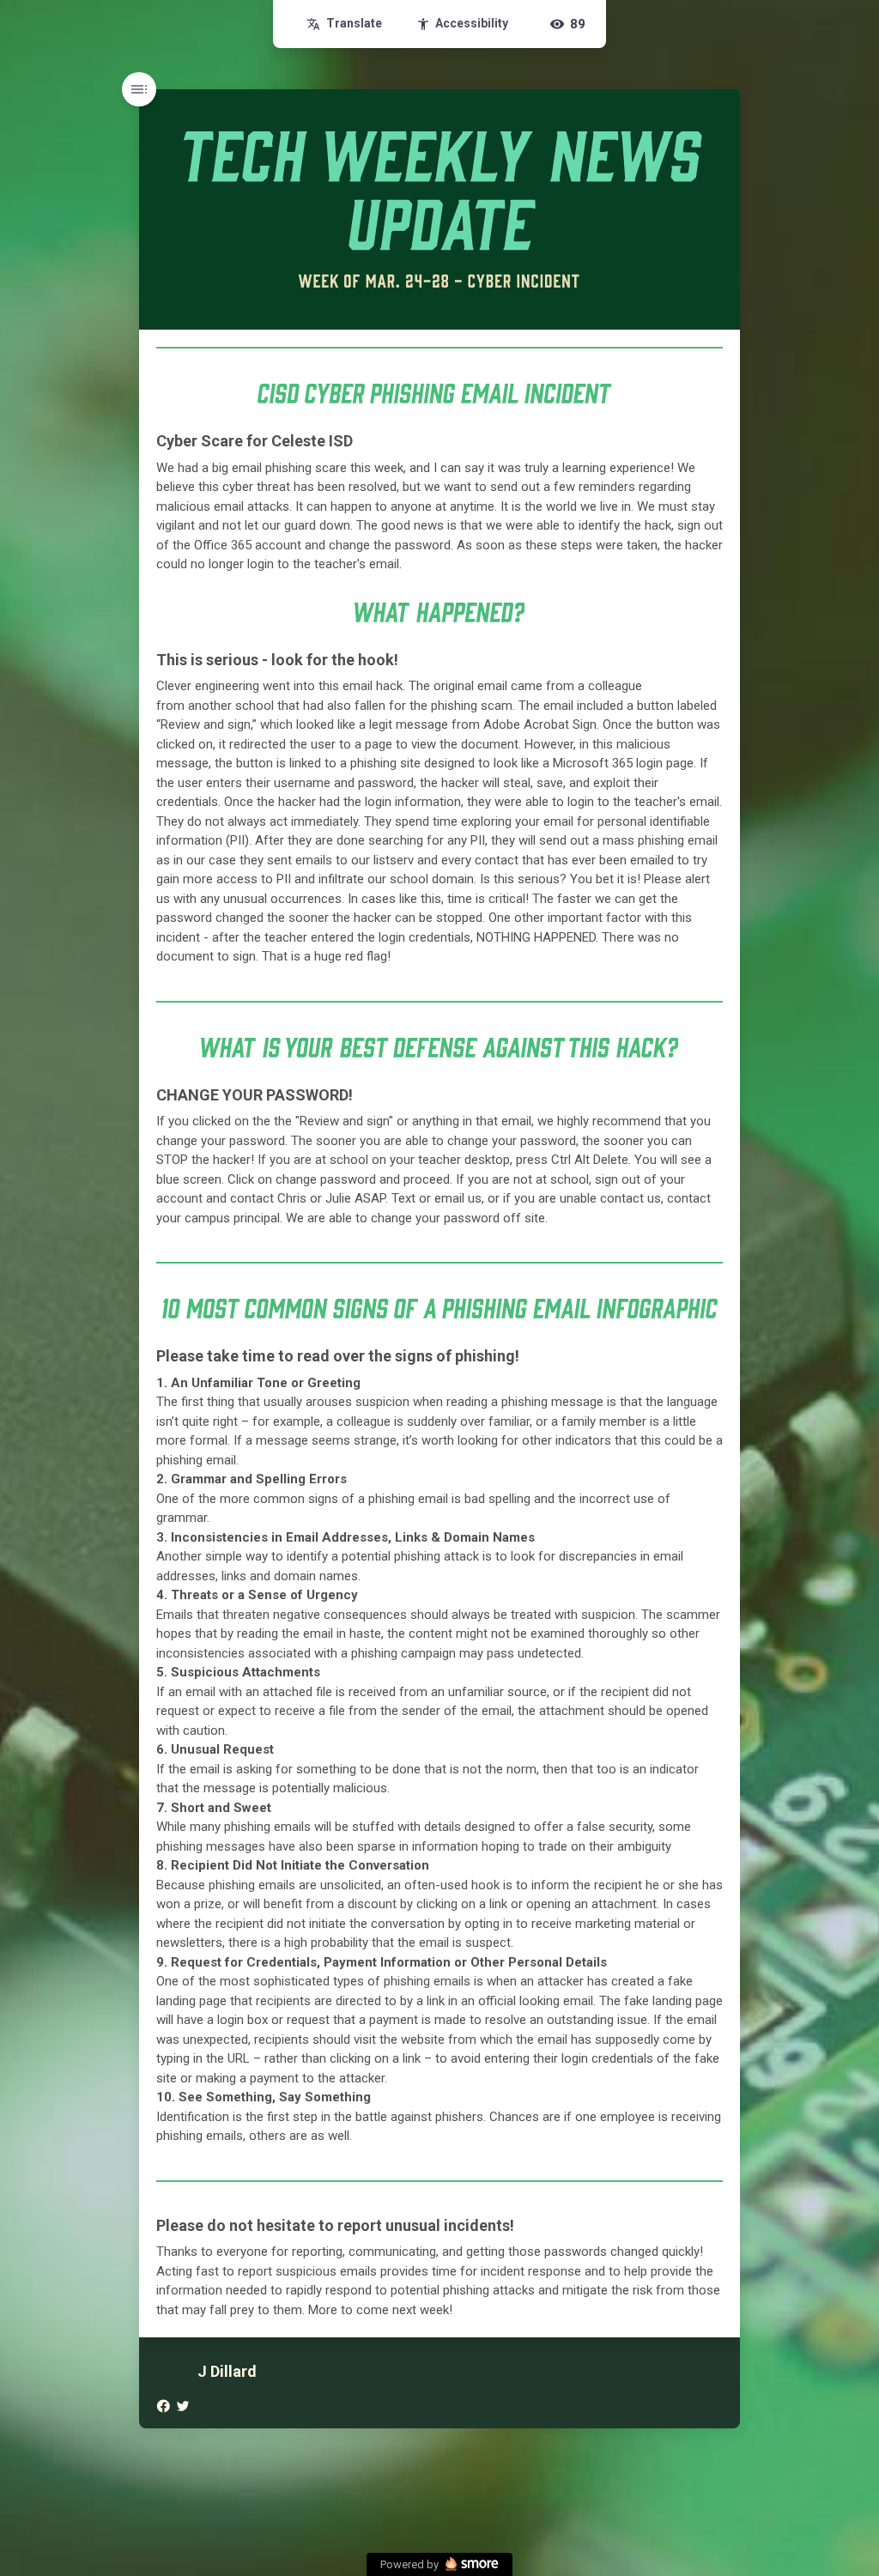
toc (139, 89)
